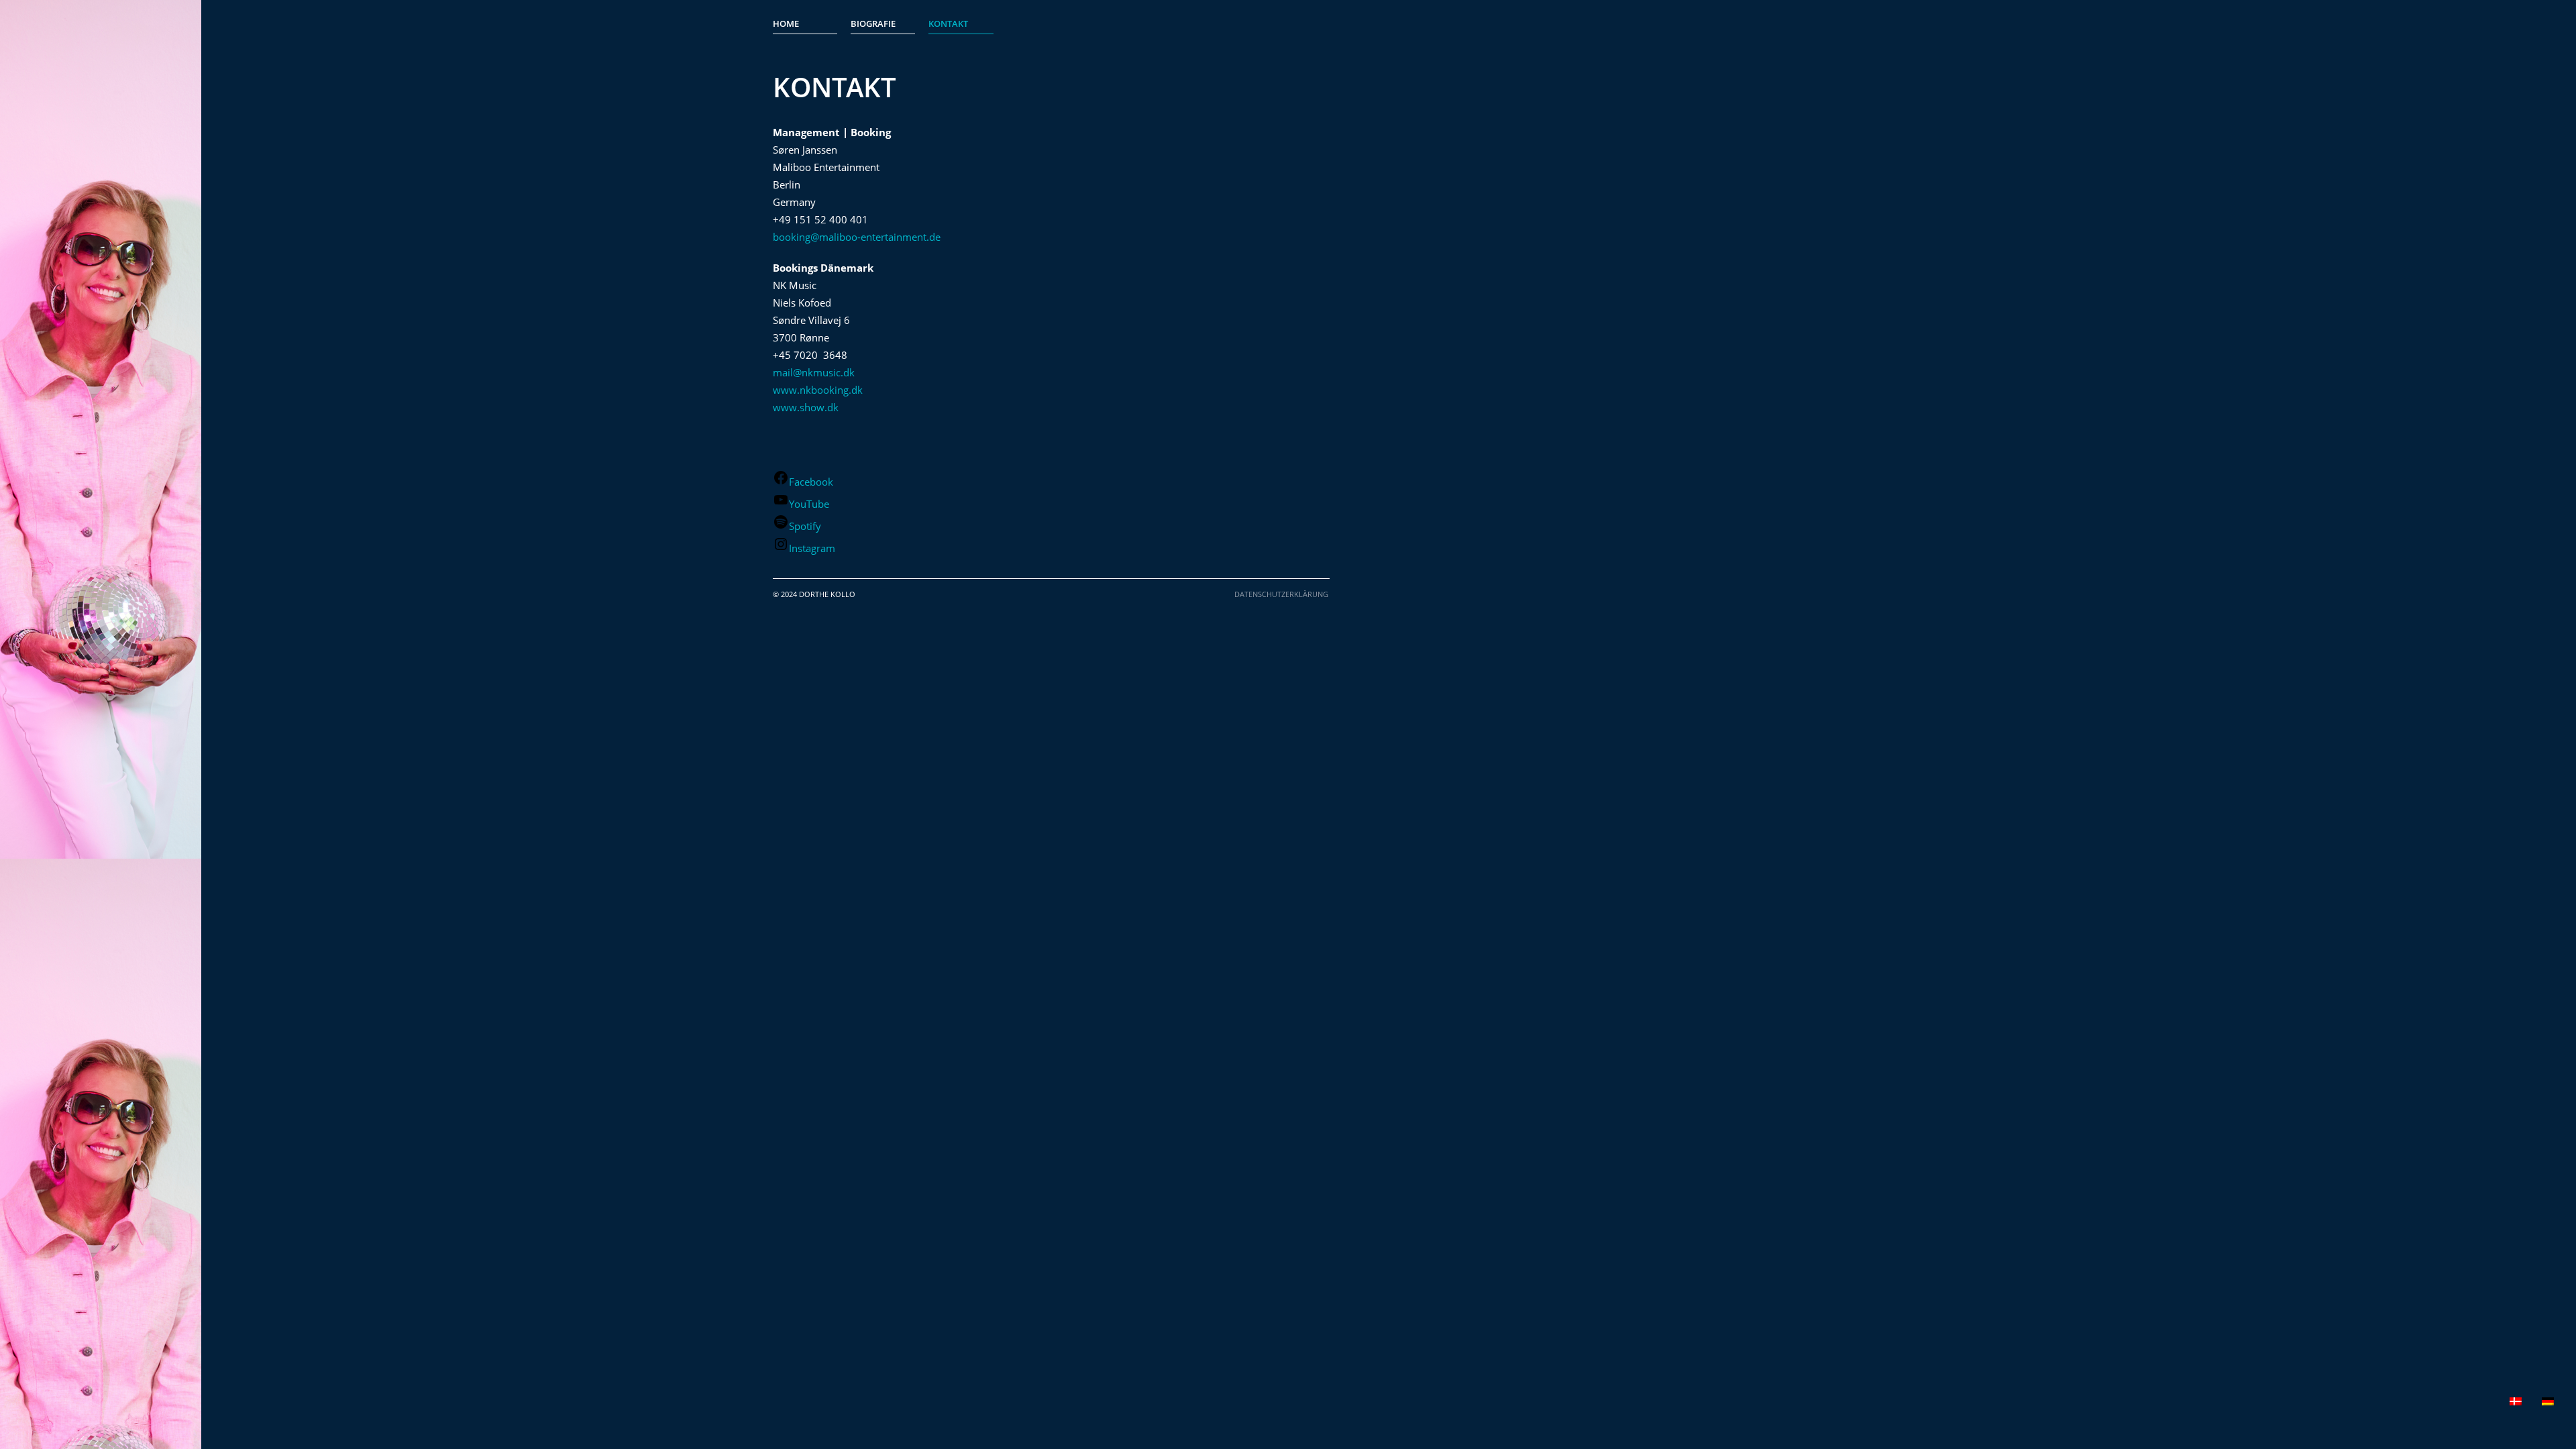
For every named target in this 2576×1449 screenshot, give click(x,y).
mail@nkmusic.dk (814, 372)
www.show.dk (806, 407)
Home (786, 23)
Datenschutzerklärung (1281, 594)
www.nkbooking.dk (818, 390)
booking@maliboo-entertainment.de (857, 237)
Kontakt (948, 23)
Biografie (873, 23)
